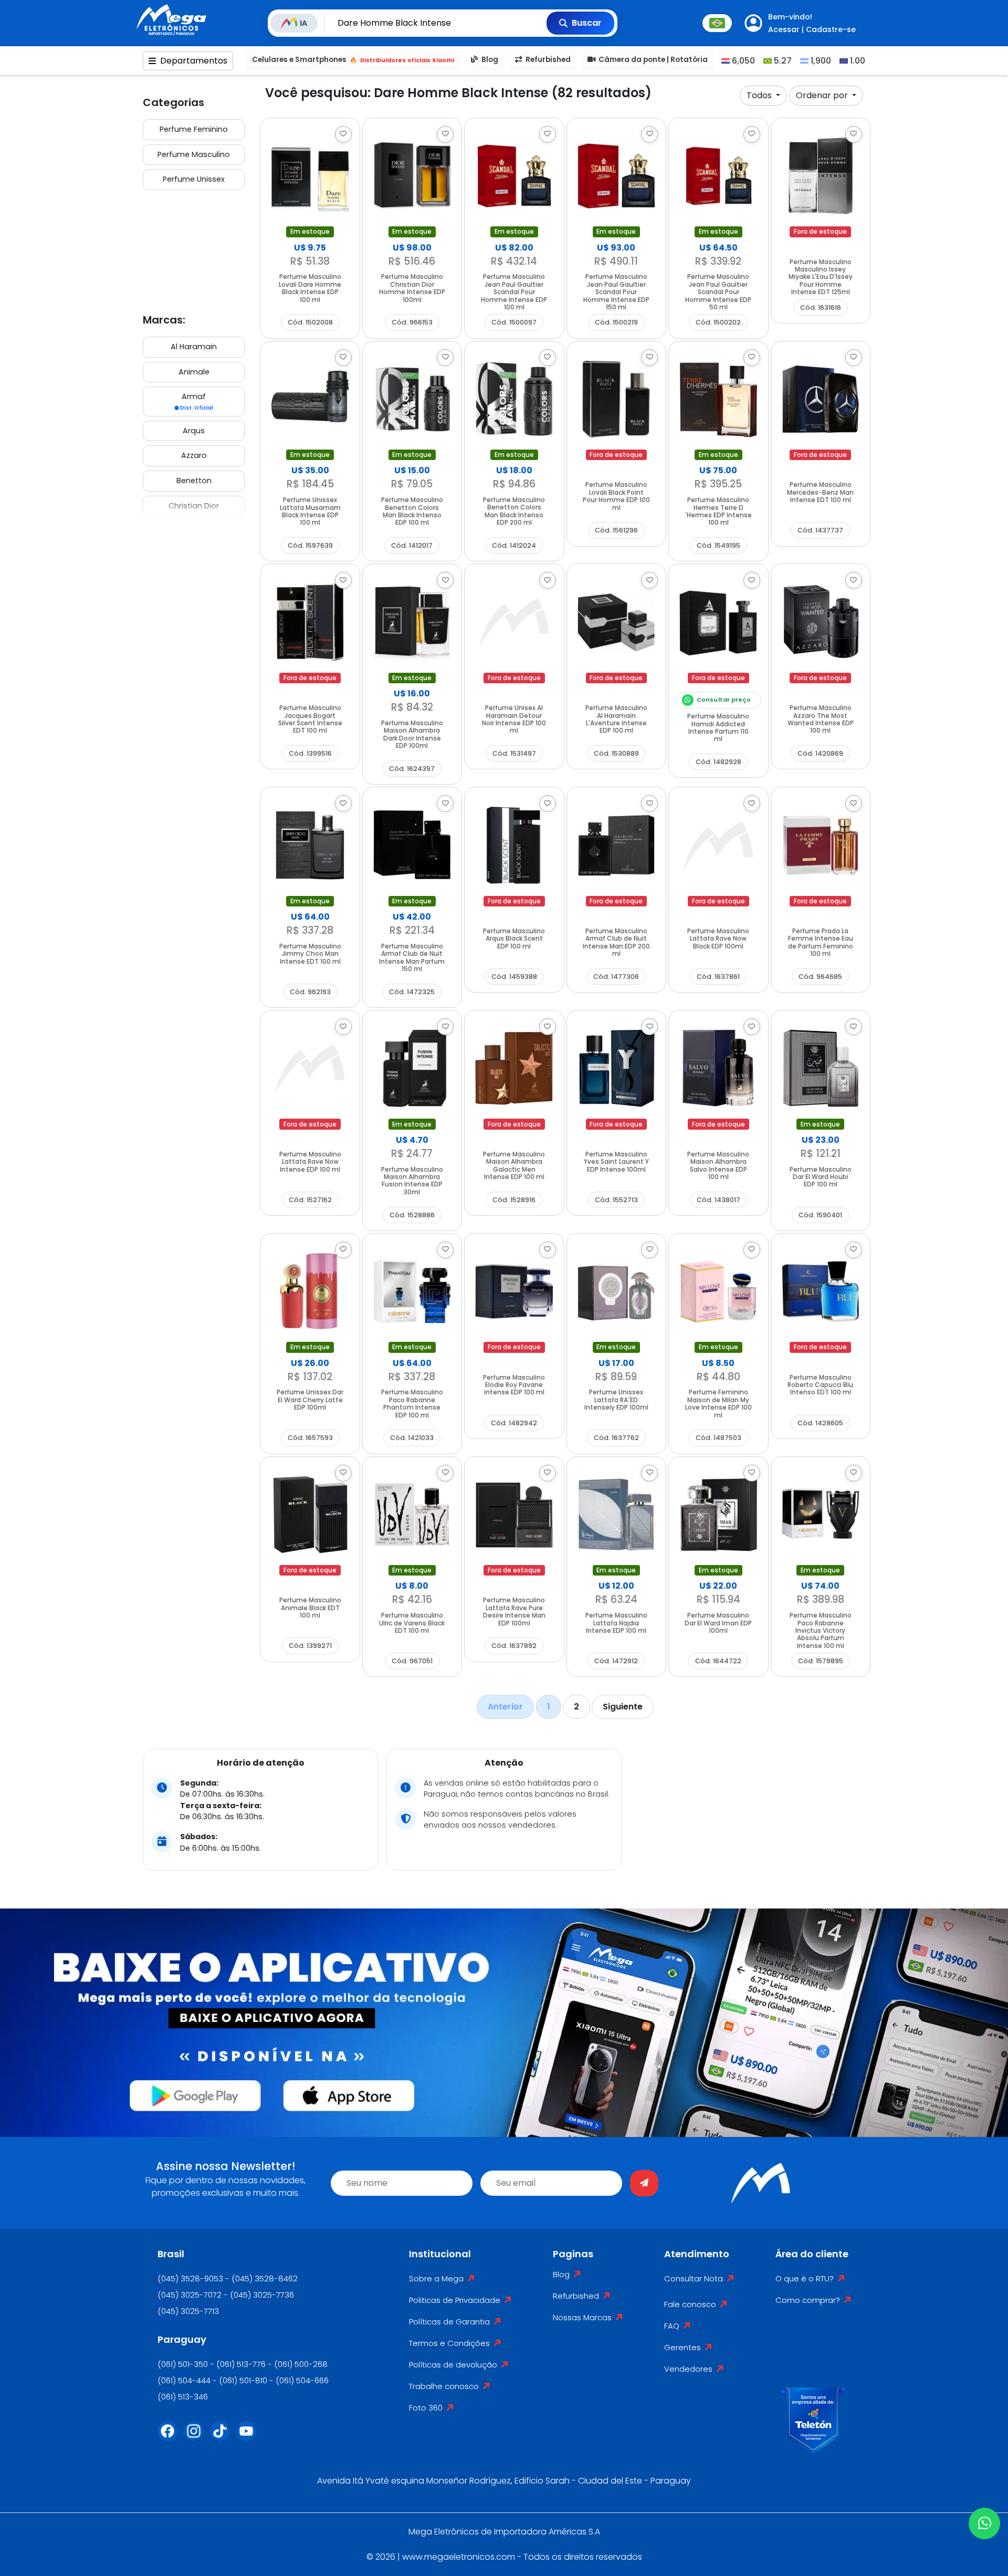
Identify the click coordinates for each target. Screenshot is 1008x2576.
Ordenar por (823, 95)
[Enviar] (644, 2183)
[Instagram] (197, 2437)
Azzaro (194, 455)
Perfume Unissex (194, 179)
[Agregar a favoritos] (343, 134)
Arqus (194, 431)
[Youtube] (249, 2437)
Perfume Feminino (194, 129)
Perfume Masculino (194, 154)
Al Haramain (194, 347)
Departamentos (194, 61)
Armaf (196, 401)
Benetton (194, 481)
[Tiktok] (223, 2437)
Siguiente (623, 1707)
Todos (760, 95)
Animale (194, 372)
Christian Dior (194, 506)
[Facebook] (171, 2437)
